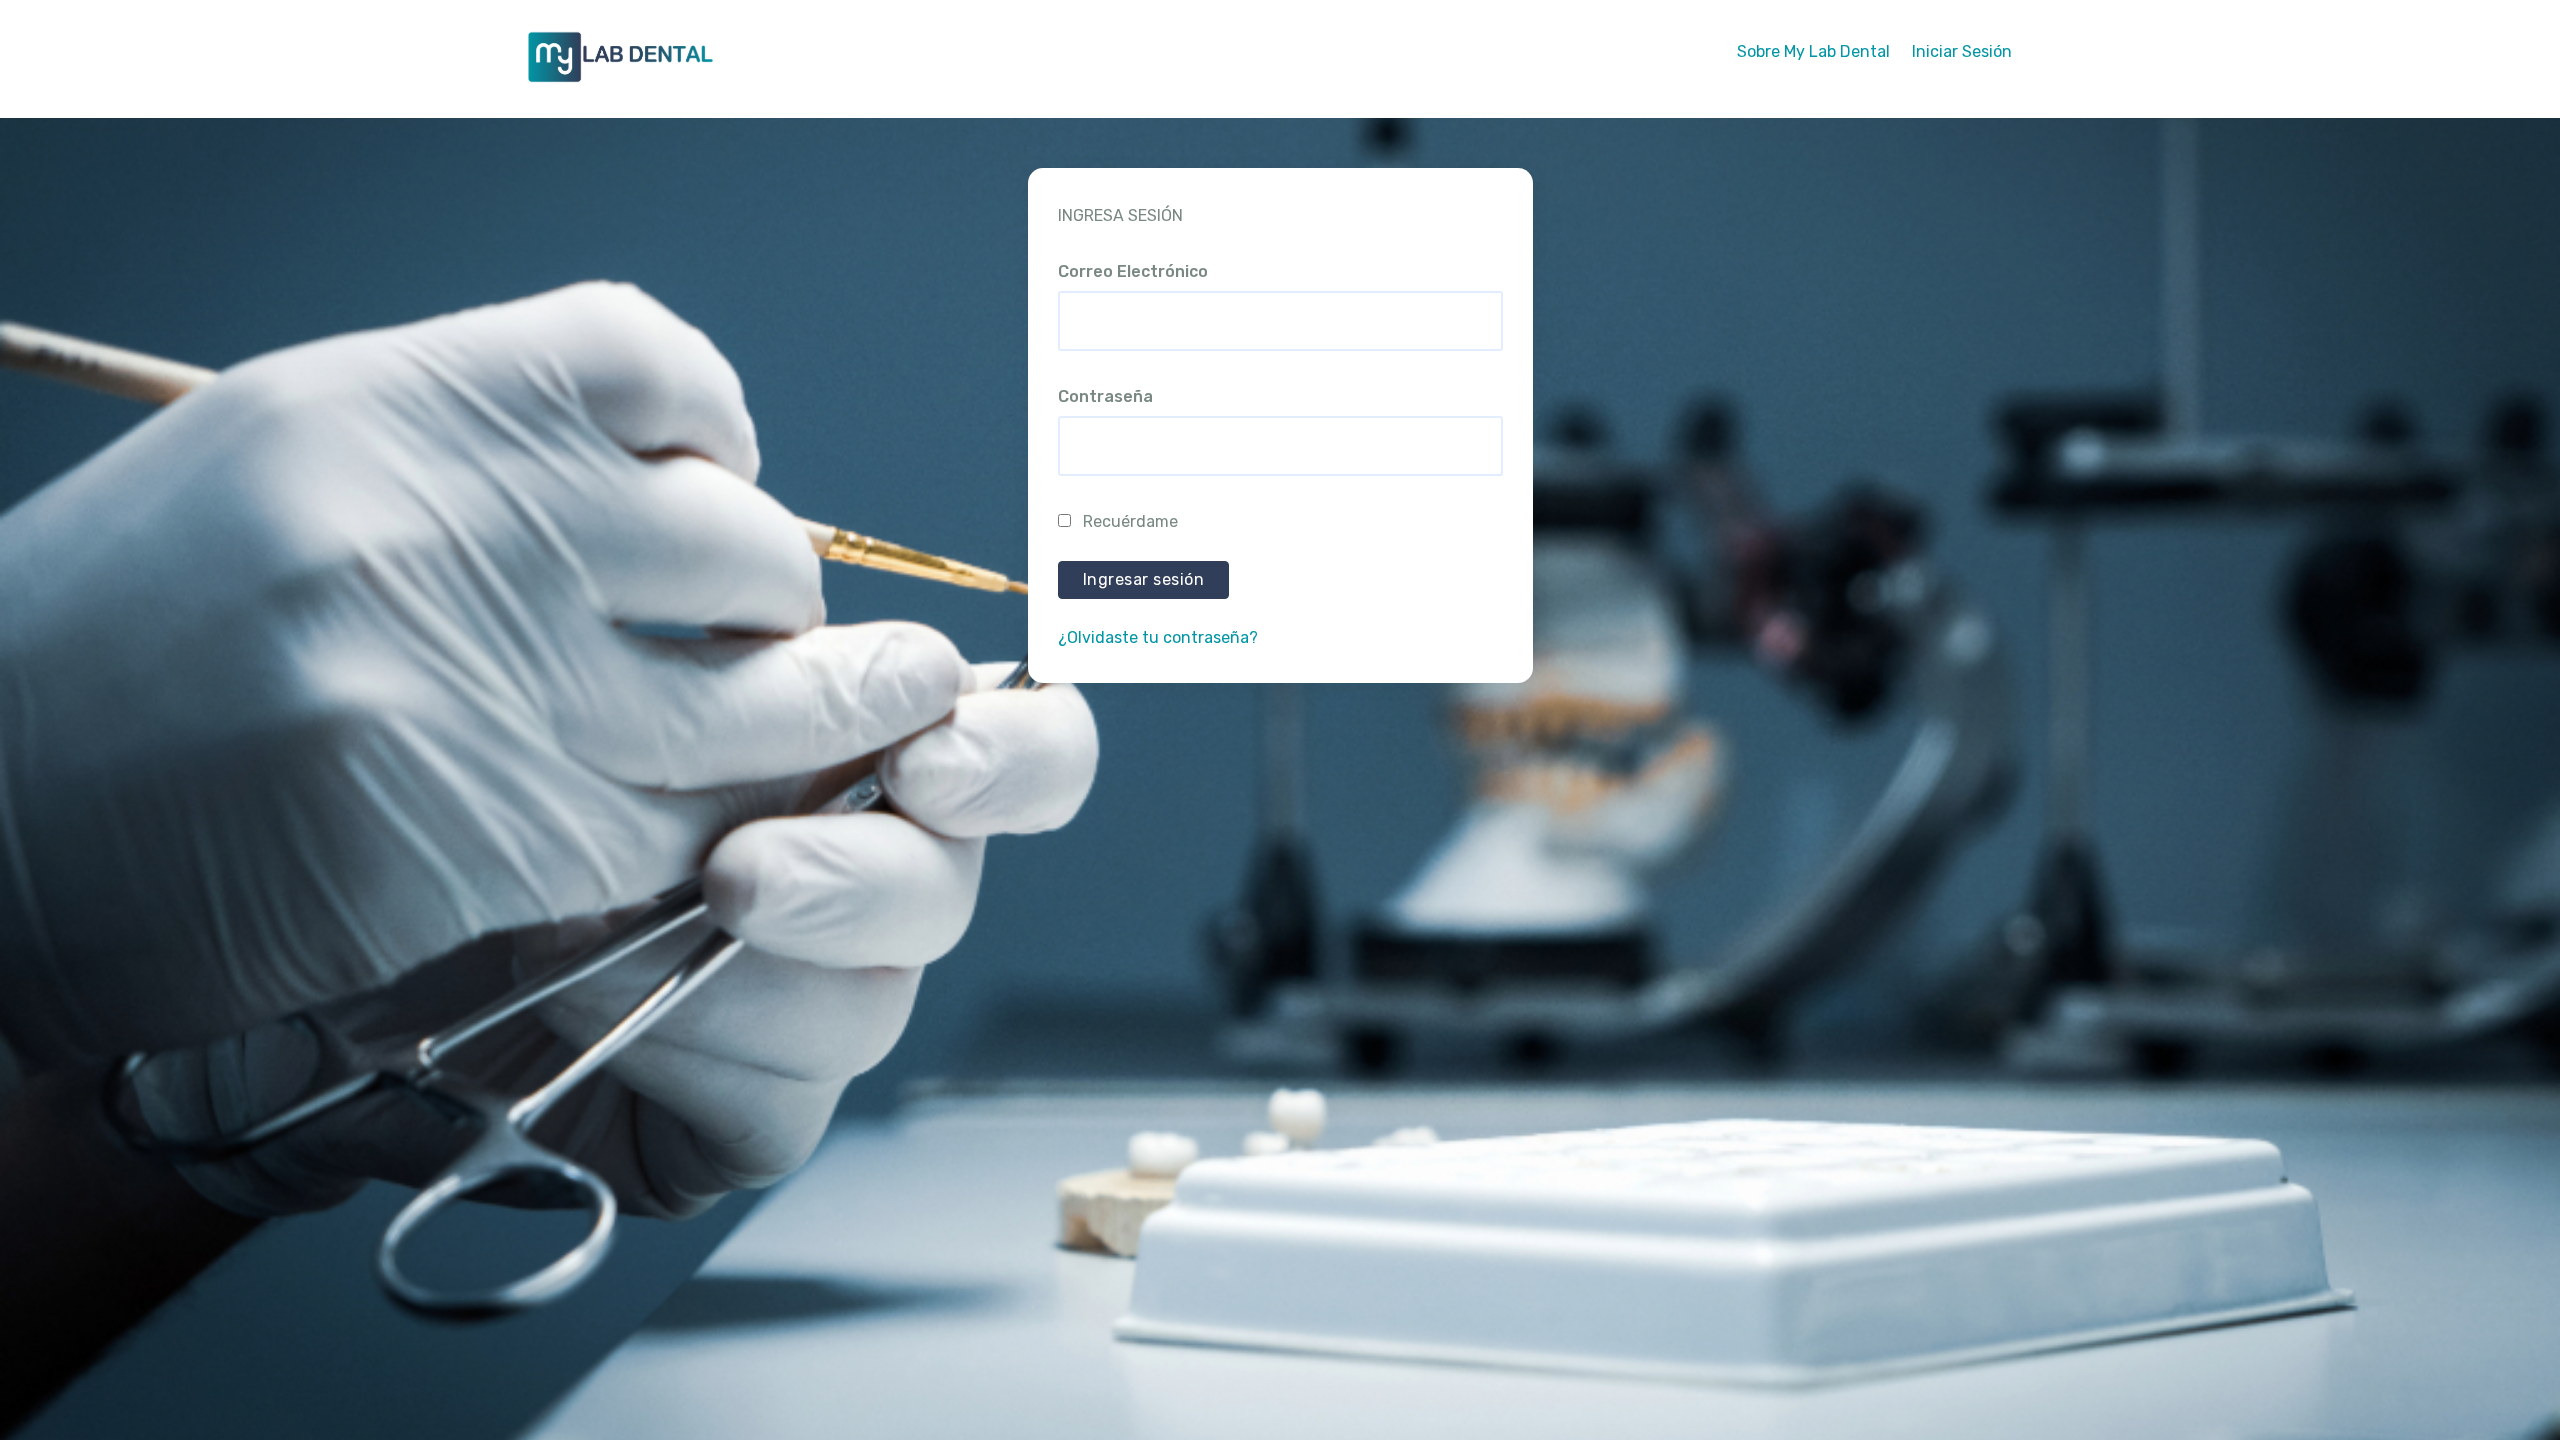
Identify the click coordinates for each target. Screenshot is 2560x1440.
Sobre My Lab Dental (1813, 51)
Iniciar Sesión (1962, 51)
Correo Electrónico (1133, 271)
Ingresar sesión (1144, 579)
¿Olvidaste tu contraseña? (1158, 637)
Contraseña (1105, 396)
